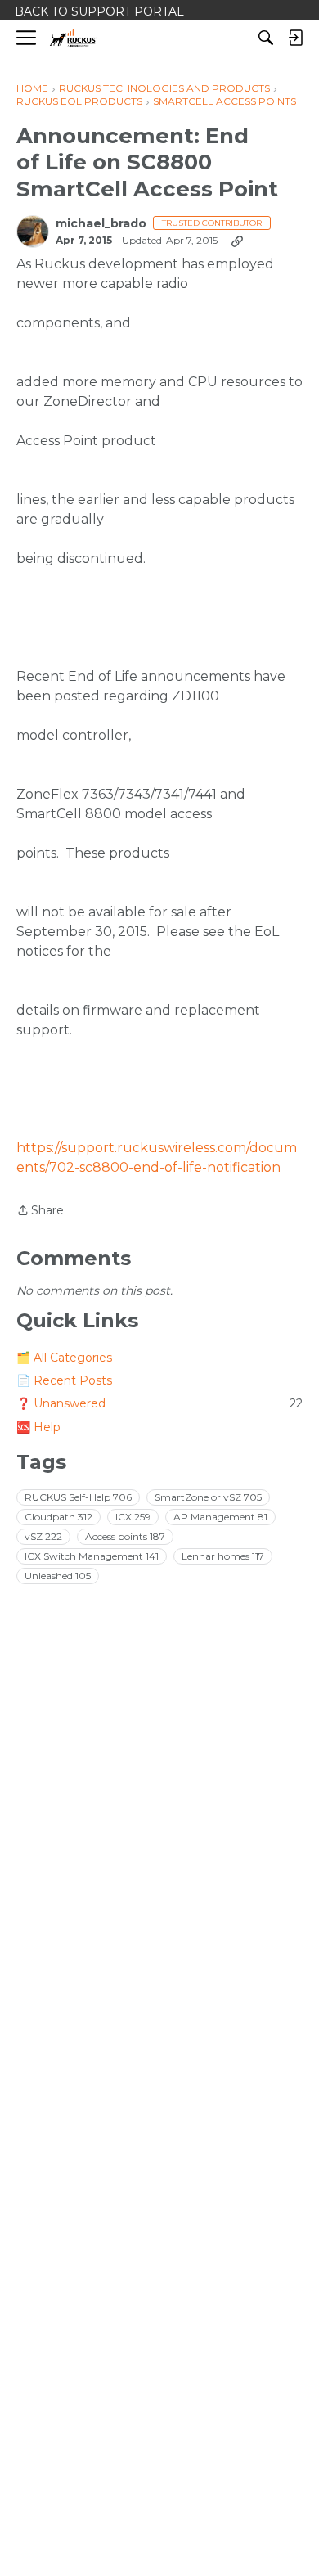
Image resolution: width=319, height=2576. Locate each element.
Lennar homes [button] (223, 1556)
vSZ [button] (43, 1536)
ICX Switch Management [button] (92, 1556)
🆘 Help (38, 1427)
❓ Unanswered (159, 1403)
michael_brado (101, 224)
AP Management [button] (220, 1517)
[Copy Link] (237, 241)
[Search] (266, 38)
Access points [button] (125, 1536)
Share (40, 1211)
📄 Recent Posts (64, 1380)
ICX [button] (133, 1517)
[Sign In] (295, 38)
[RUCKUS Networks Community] (73, 38)
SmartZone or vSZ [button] (208, 1497)
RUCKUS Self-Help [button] (78, 1497)
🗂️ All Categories (64, 1358)
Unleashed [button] (58, 1576)
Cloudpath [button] (58, 1517)
